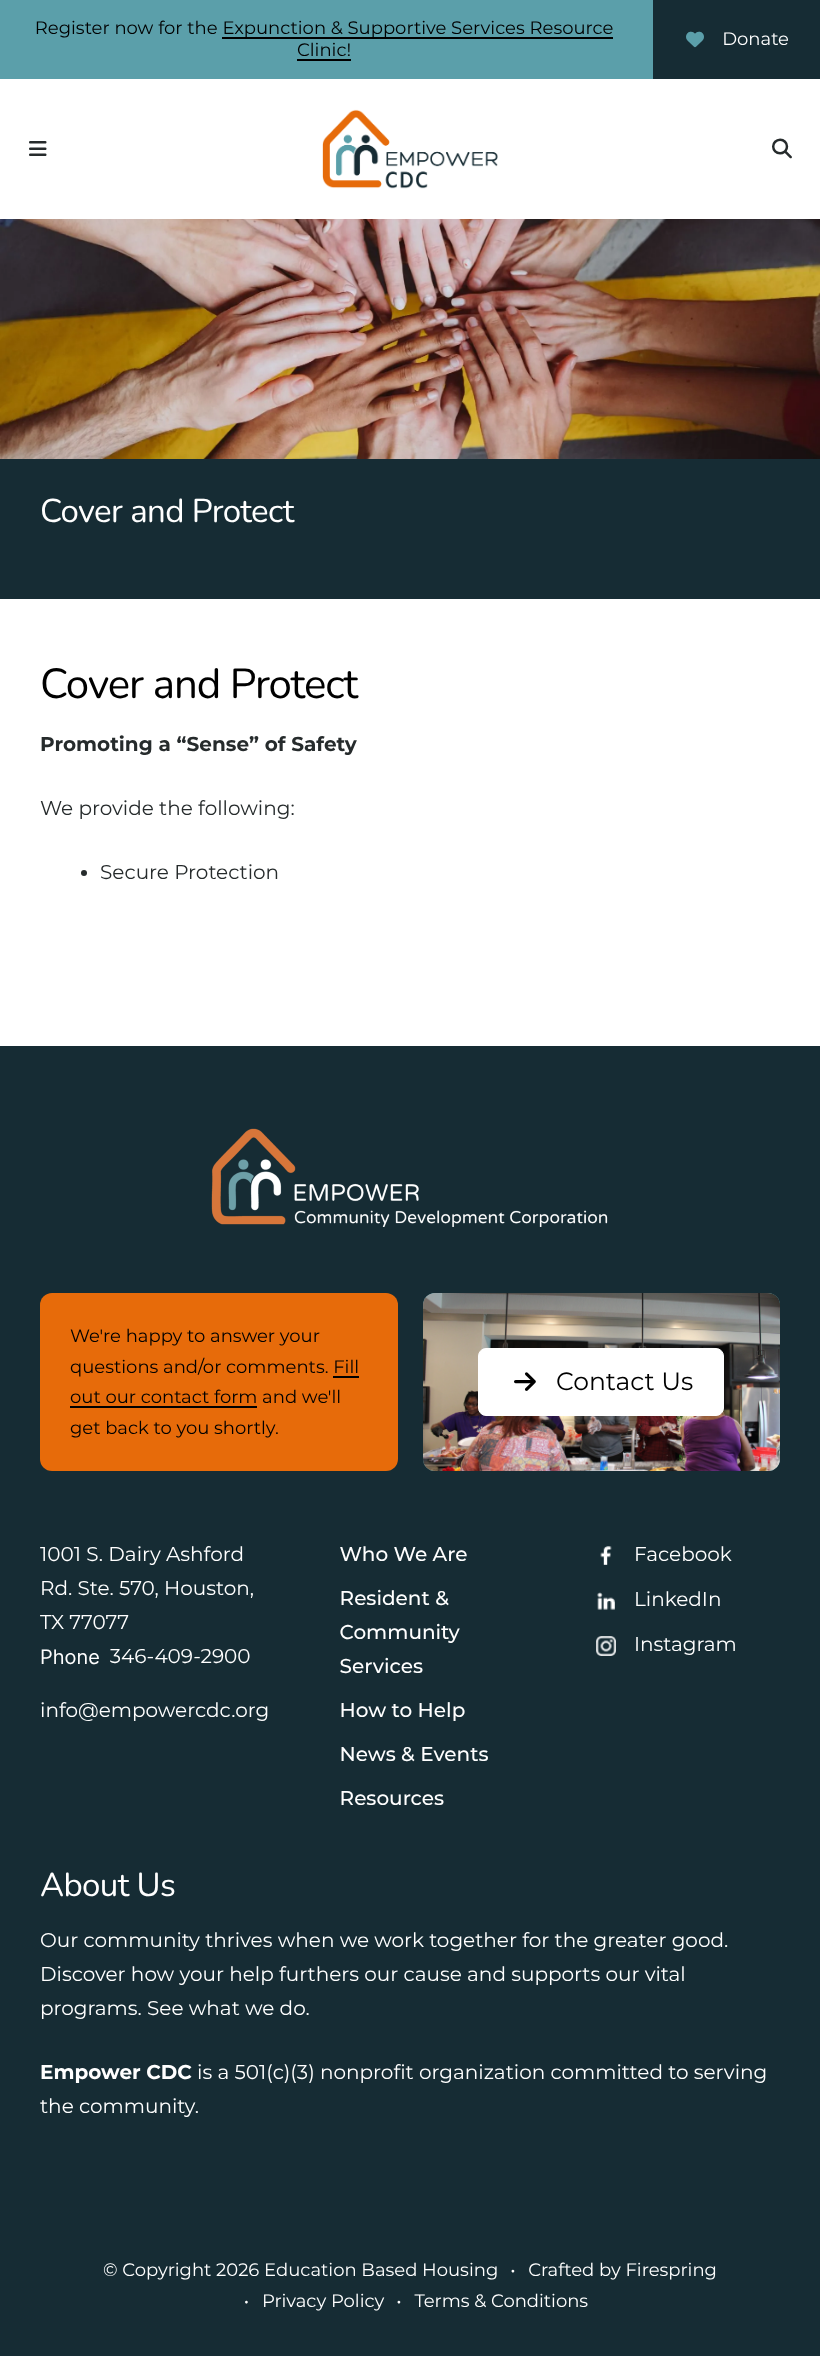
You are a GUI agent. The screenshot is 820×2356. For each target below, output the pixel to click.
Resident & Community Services (400, 1633)
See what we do (226, 2009)
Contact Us (624, 1382)
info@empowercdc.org (154, 1711)
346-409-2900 (180, 1657)
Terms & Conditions (501, 2301)
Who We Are (404, 1555)
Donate (755, 39)
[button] (38, 149)
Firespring (671, 2270)
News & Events (414, 1755)
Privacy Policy (323, 2301)
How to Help (403, 1711)
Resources (392, 1799)
